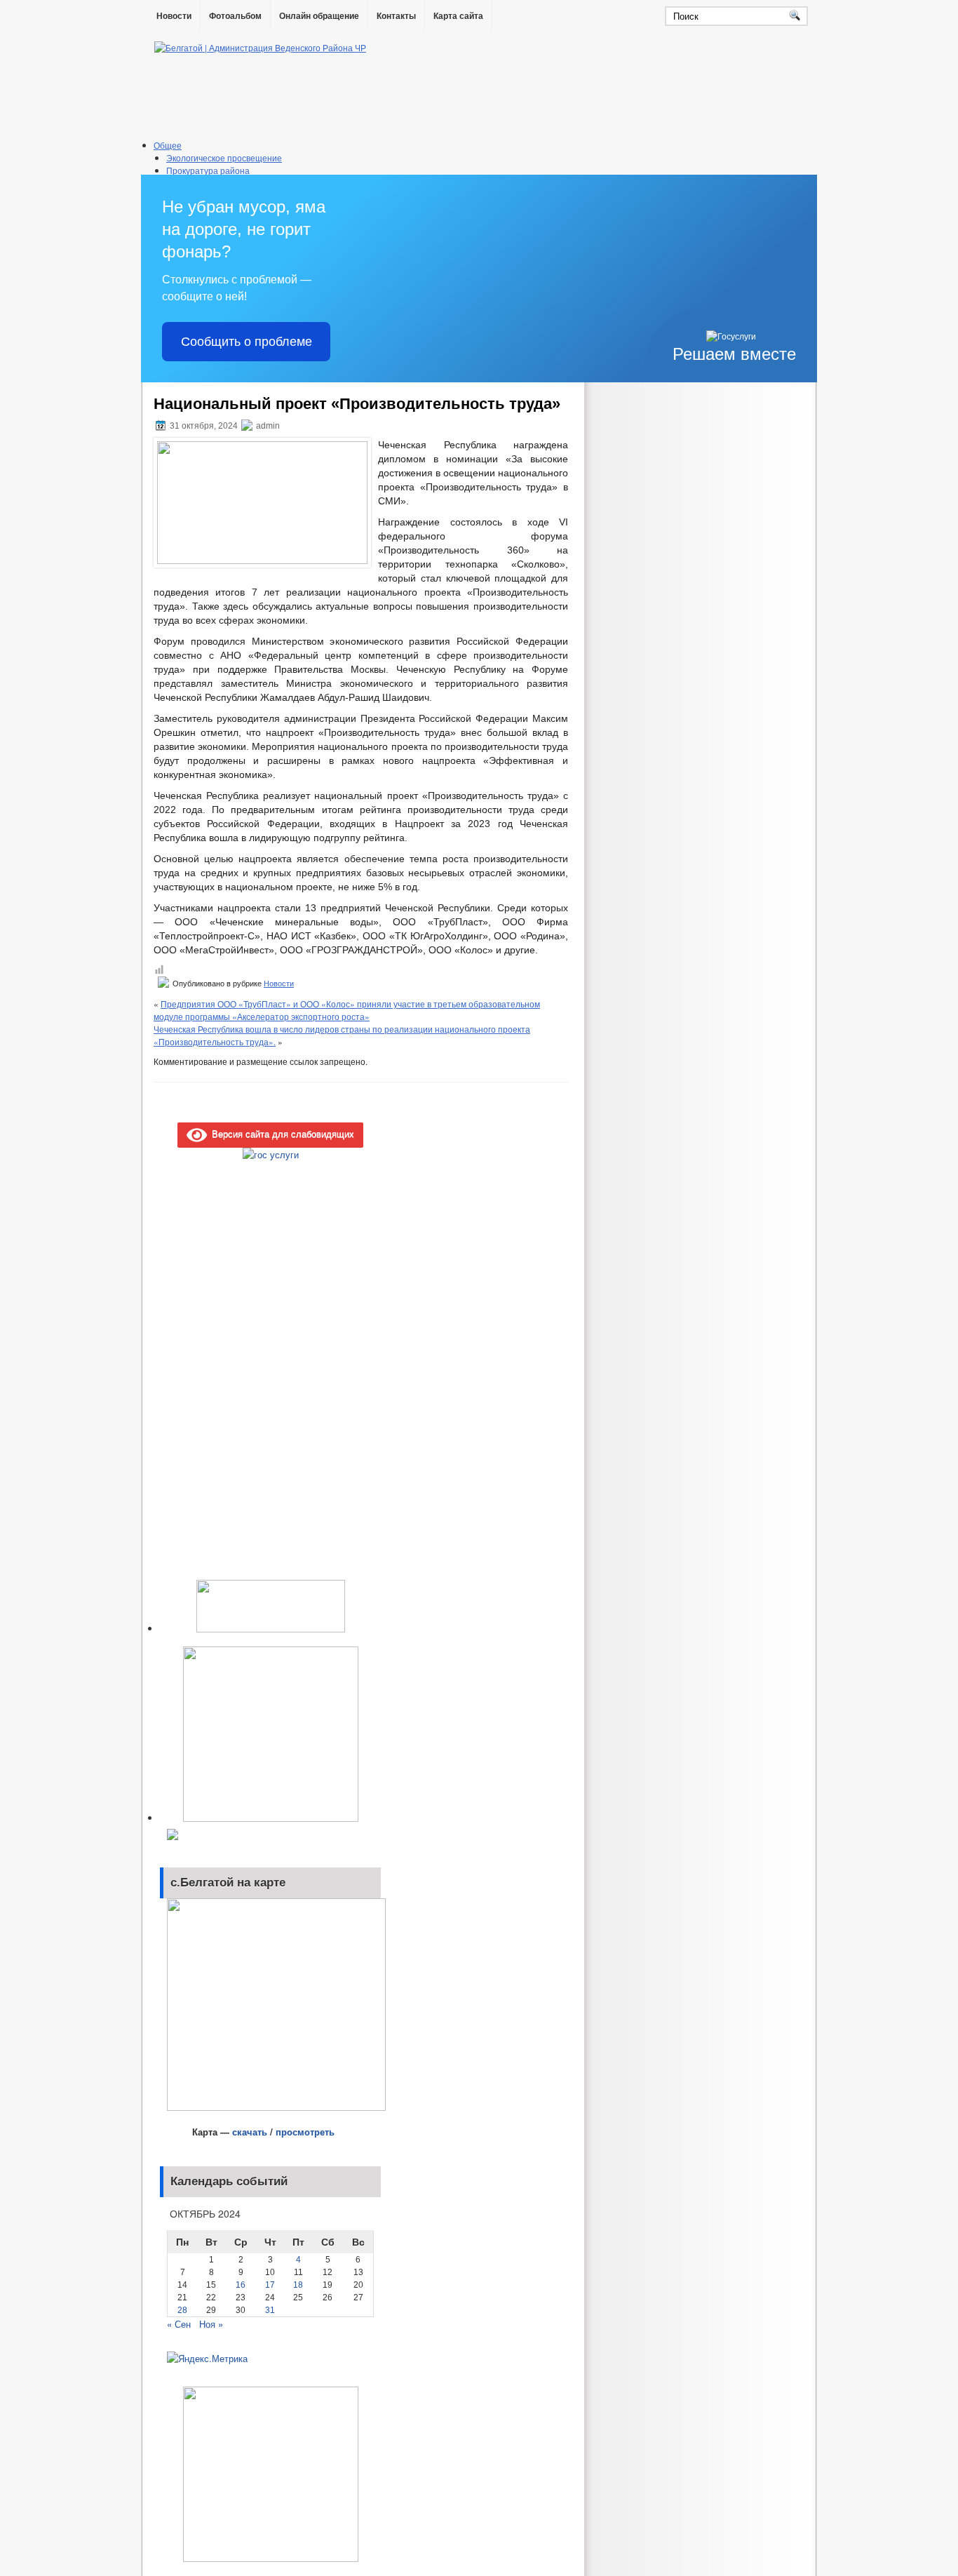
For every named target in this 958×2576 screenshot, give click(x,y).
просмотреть (305, 2132)
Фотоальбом (235, 16)
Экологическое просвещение (224, 157)
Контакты (396, 16)
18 (298, 2285)
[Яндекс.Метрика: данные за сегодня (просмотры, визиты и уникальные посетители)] (207, 2359)
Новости (174, 16)
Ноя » (211, 2324)
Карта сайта (458, 16)
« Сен (179, 2324)
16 (241, 2285)
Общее (168, 145)
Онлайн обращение (319, 16)
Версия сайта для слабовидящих (281, 1133)
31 (270, 2310)
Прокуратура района (208, 170)
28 (182, 2310)
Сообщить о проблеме (247, 342)
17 (270, 2285)
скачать (251, 2132)
